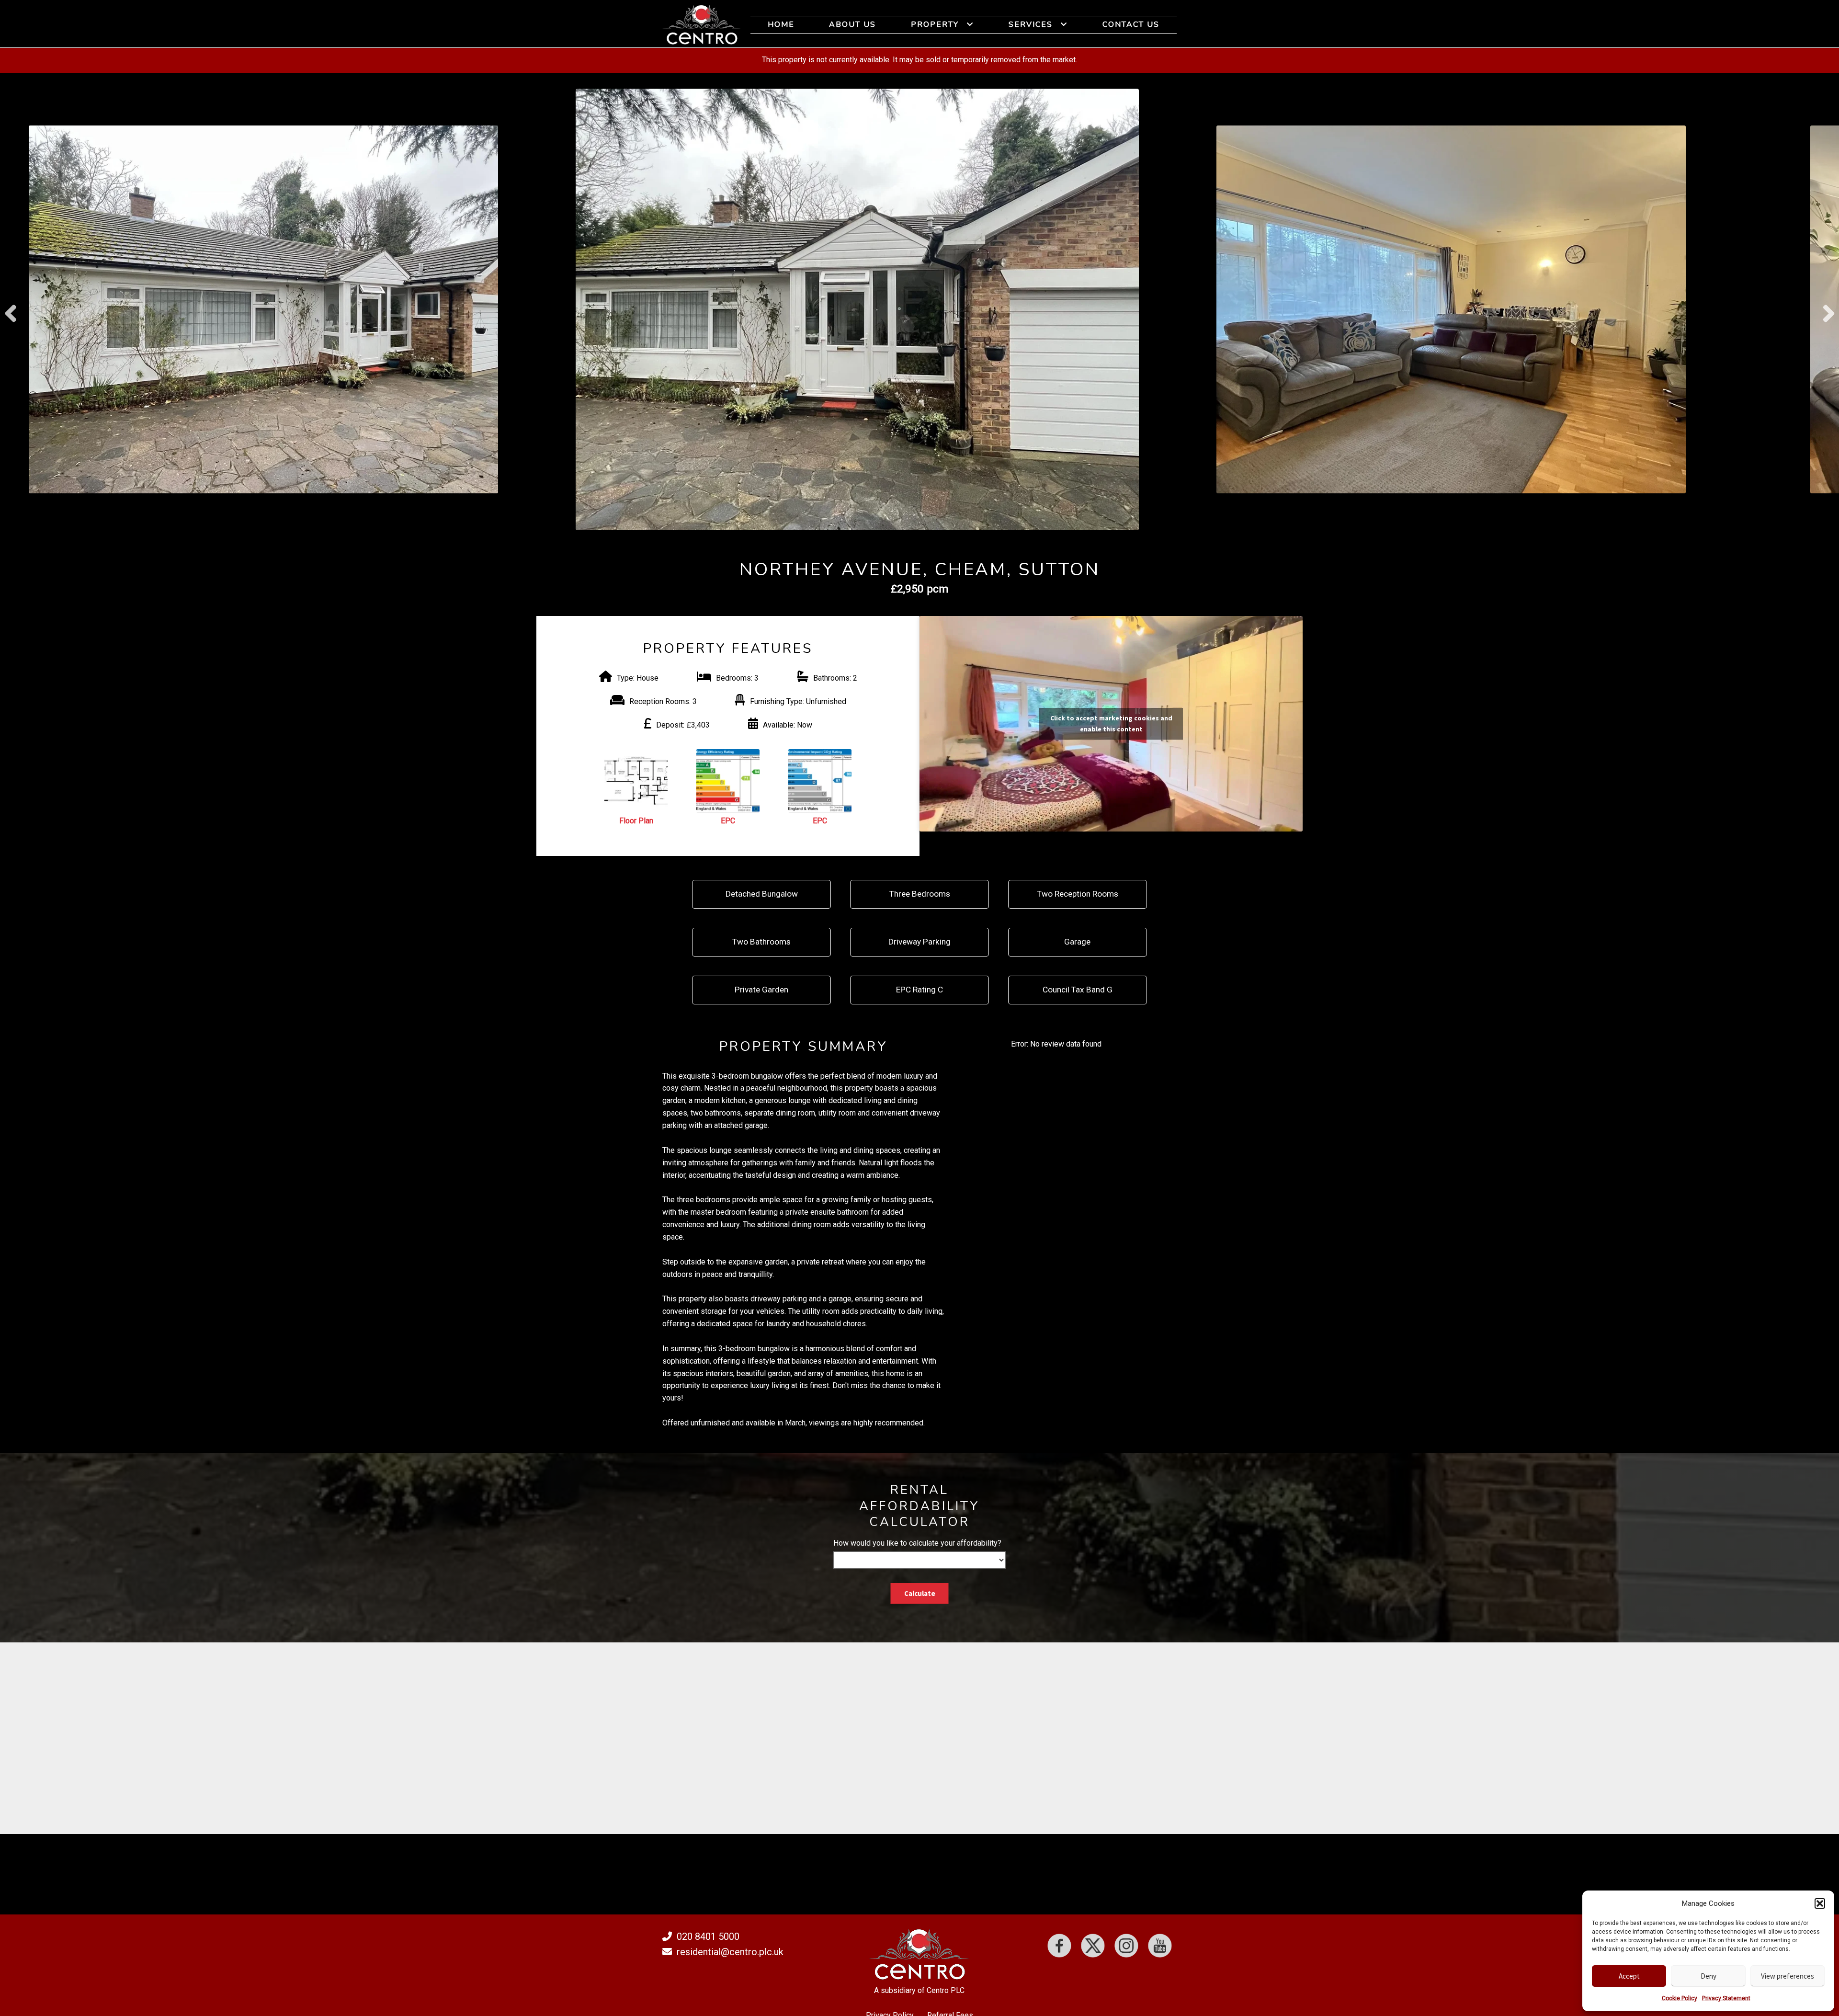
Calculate (920, 1593)
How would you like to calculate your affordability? (917, 1543)
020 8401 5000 (708, 1936)
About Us (852, 24)
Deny (1708, 1976)
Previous (11, 309)
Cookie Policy (1680, 1998)
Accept (1629, 1976)
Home (781, 24)
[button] (1820, 1903)
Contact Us (1131, 24)
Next (1828, 309)
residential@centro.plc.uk (730, 1952)
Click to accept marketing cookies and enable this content (1111, 723)
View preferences (1788, 1976)
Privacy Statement (1726, 1998)
